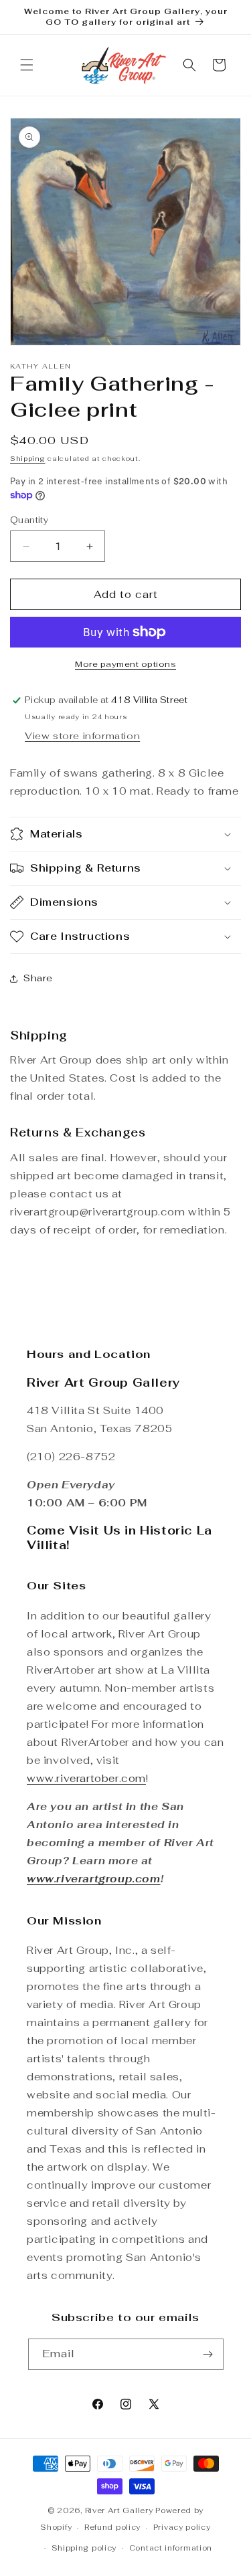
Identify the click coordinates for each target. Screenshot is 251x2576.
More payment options (125, 664)
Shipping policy (84, 2548)
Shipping (28, 459)
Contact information (171, 2548)
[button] (27, 65)
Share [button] (38, 978)
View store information (82, 736)
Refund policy (112, 2527)
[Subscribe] (208, 2354)
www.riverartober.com (86, 1778)
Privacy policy (182, 2527)
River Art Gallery (119, 2510)
